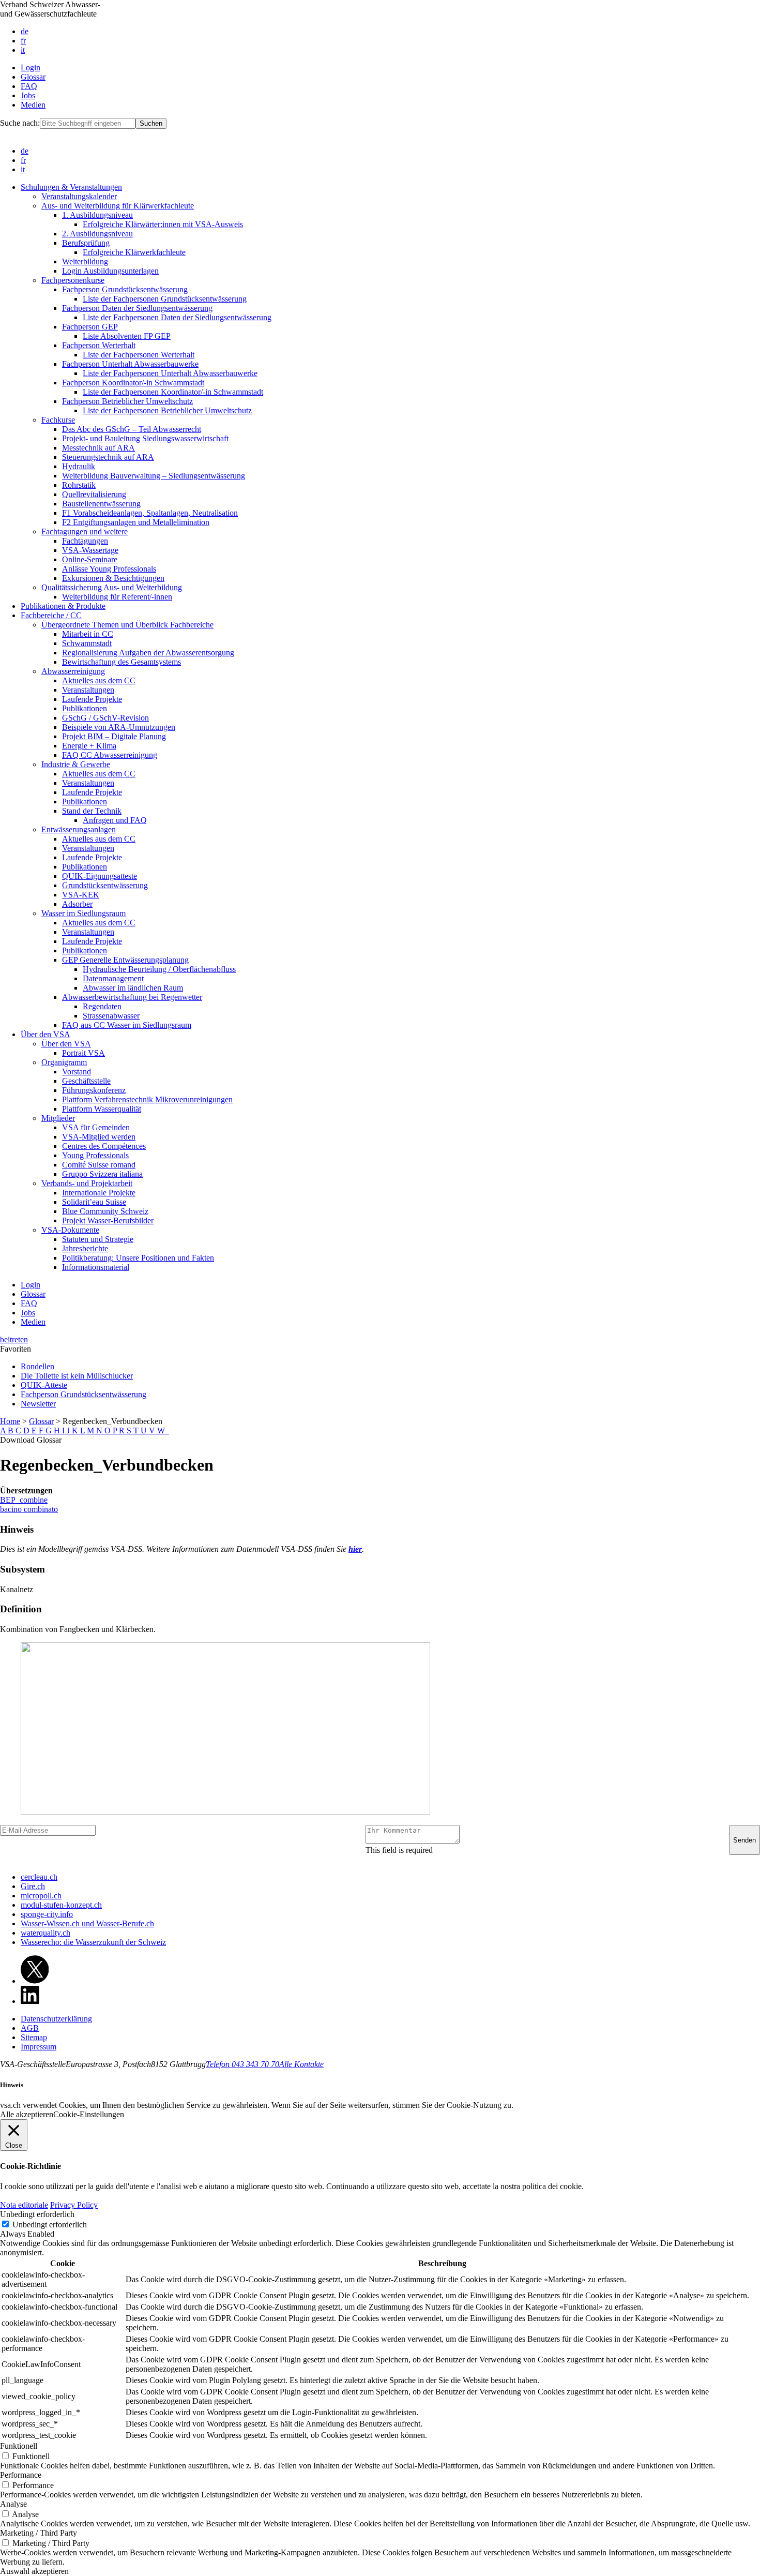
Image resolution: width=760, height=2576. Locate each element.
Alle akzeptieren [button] (27, 2114)
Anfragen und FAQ (115, 820)
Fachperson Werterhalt (99, 345)
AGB (30, 2028)
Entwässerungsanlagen (79, 829)
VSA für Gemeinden (96, 1127)
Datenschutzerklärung (56, 2019)
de (25, 31)
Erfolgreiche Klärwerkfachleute (134, 252)
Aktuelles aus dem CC (99, 680)
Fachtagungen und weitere (85, 531)
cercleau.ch (39, 1877)
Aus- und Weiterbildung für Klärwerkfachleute (118, 206)
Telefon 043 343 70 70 (242, 2064)
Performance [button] (21, 2475)
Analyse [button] (13, 2504)
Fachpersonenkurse (73, 280)
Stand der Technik (92, 811)
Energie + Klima (89, 746)
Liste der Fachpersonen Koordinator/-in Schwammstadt (173, 392)
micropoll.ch (41, 1896)
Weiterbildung (85, 261)
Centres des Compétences (104, 1146)
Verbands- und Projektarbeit (87, 1183)
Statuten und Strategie (98, 1239)
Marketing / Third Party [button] (39, 2533)
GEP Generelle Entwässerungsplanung (125, 960)
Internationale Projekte (99, 1193)
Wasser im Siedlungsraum (83, 913)
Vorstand (77, 1072)
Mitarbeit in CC (88, 634)
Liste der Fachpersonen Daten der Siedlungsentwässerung (177, 317)
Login (31, 68)
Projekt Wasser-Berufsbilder (108, 1220)
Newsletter (38, 1404)
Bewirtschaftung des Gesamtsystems (121, 662)
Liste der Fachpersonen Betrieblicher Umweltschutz (167, 410)
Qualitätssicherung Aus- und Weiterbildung (112, 587)
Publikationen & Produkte (63, 606)
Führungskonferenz (94, 1090)
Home (10, 1421)
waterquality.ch (45, 1933)
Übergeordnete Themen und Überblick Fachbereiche (127, 625)
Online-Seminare (90, 559)
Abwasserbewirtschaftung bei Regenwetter (132, 997)
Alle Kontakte (301, 2064)
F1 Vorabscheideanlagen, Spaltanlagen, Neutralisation (150, 513)
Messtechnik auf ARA (98, 448)
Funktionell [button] (19, 2446)
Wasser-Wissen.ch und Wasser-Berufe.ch (87, 1923)
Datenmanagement (113, 978)
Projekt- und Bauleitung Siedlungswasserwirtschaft (145, 438)
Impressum (39, 2047)
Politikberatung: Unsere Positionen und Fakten (138, 1258)
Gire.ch (33, 1886)
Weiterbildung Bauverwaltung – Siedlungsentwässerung (154, 476)
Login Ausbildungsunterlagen (110, 271)
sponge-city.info (47, 1914)
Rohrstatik (79, 485)
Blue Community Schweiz (105, 1211)
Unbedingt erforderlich (50, 2225)
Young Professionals (95, 1155)
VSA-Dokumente (70, 1230)
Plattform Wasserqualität (102, 1109)
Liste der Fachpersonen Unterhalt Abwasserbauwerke (170, 373)
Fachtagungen (85, 541)
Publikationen (85, 708)
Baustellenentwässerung (101, 504)
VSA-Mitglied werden (99, 1137)
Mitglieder (58, 1118)
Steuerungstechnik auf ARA (108, 457)
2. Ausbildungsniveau (97, 234)
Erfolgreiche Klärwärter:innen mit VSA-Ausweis (163, 224)
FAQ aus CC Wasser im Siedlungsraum (127, 1025)
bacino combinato (29, 1509)
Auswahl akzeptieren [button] (34, 2571)
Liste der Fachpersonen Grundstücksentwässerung (165, 299)
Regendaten (102, 1006)
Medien (33, 105)
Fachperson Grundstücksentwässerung (125, 289)
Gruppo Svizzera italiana (102, 1174)
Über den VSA (45, 1034)
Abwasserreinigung (73, 671)
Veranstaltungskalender (79, 196)
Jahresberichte (85, 1248)
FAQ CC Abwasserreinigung (110, 755)
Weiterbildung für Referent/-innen (117, 597)
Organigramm (64, 1062)
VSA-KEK (81, 895)
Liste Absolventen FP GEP (127, 336)
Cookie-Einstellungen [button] (89, 2114)
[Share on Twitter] (35, 1981)
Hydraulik (79, 466)
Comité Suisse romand (99, 1165)
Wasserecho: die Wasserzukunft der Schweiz (93, 1942)
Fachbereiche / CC (51, 615)
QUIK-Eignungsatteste (100, 876)
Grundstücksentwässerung (105, 885)
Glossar (33, 77)
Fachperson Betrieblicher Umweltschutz (127, 401)
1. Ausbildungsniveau (97, 215)
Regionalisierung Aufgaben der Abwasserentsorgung (148, 653)
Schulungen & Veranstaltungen (71, 187)
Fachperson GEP (90, 327)
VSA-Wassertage (90, 550)
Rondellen (37, 1366)
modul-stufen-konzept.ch (61, 1905)
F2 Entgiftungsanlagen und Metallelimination (136, 522)
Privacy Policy (74, 2205)
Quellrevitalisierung (94, 494)
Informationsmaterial (96, 1267)
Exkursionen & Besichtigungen (113, 578)
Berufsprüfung (86, 243)
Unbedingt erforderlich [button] (37, 2214)
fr (23, 41)
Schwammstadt (87, 643)
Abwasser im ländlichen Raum (133, 988)
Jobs (28, 95)
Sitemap (34, 2037)
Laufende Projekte (92, 699)
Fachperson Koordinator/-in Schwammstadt (133, 383)
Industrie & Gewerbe (76, 764)
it (23, 50)
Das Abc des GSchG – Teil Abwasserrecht (132, 429)
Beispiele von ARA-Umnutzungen (119, 727)
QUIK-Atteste (44, 1385)
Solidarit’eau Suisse (94, 1202)
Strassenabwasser (111, 1016)
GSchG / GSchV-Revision (105, 718)
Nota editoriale (24, 2205)
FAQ (29, 86)
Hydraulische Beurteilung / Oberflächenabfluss (159, 969)
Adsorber (77, 904)
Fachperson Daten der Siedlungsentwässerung (137, 308)
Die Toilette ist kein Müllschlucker (77, 1376)
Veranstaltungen (88, 690)
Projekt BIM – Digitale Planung (114, 736)
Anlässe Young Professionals (109, 569)
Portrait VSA (83, 1053)
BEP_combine (24, 1500)
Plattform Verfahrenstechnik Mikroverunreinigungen (147, 1099)
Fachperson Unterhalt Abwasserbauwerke (130, 364)
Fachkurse (58, 420)
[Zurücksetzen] (168, 1431)
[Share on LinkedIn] (30, 2001)
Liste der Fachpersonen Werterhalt (139, 355)
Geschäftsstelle (86, 1081)
